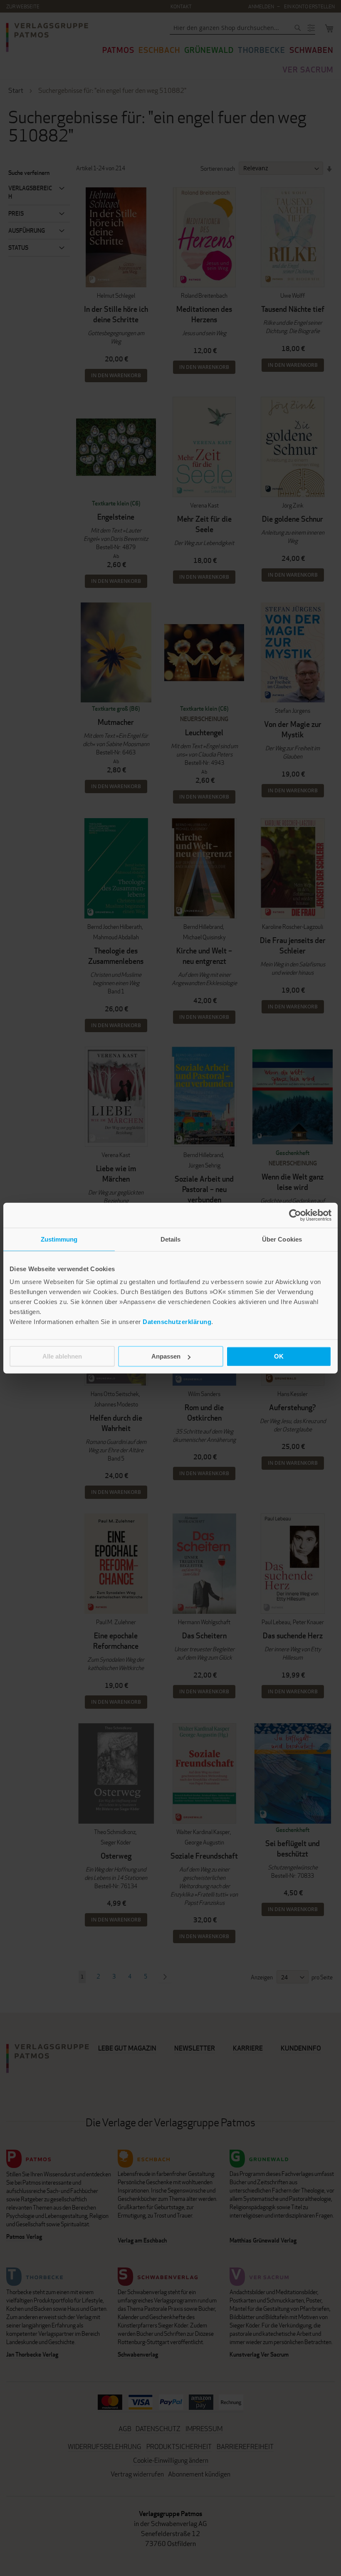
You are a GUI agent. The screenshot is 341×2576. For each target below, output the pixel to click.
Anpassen (166, 1356)
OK (279, 1356)
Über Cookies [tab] (282, 1239)
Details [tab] (171, 1239)
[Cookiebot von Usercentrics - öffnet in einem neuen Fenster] (295, 1215)
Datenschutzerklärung (177, 1322)
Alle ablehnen (62, 1356)
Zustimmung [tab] (59, 1239)
